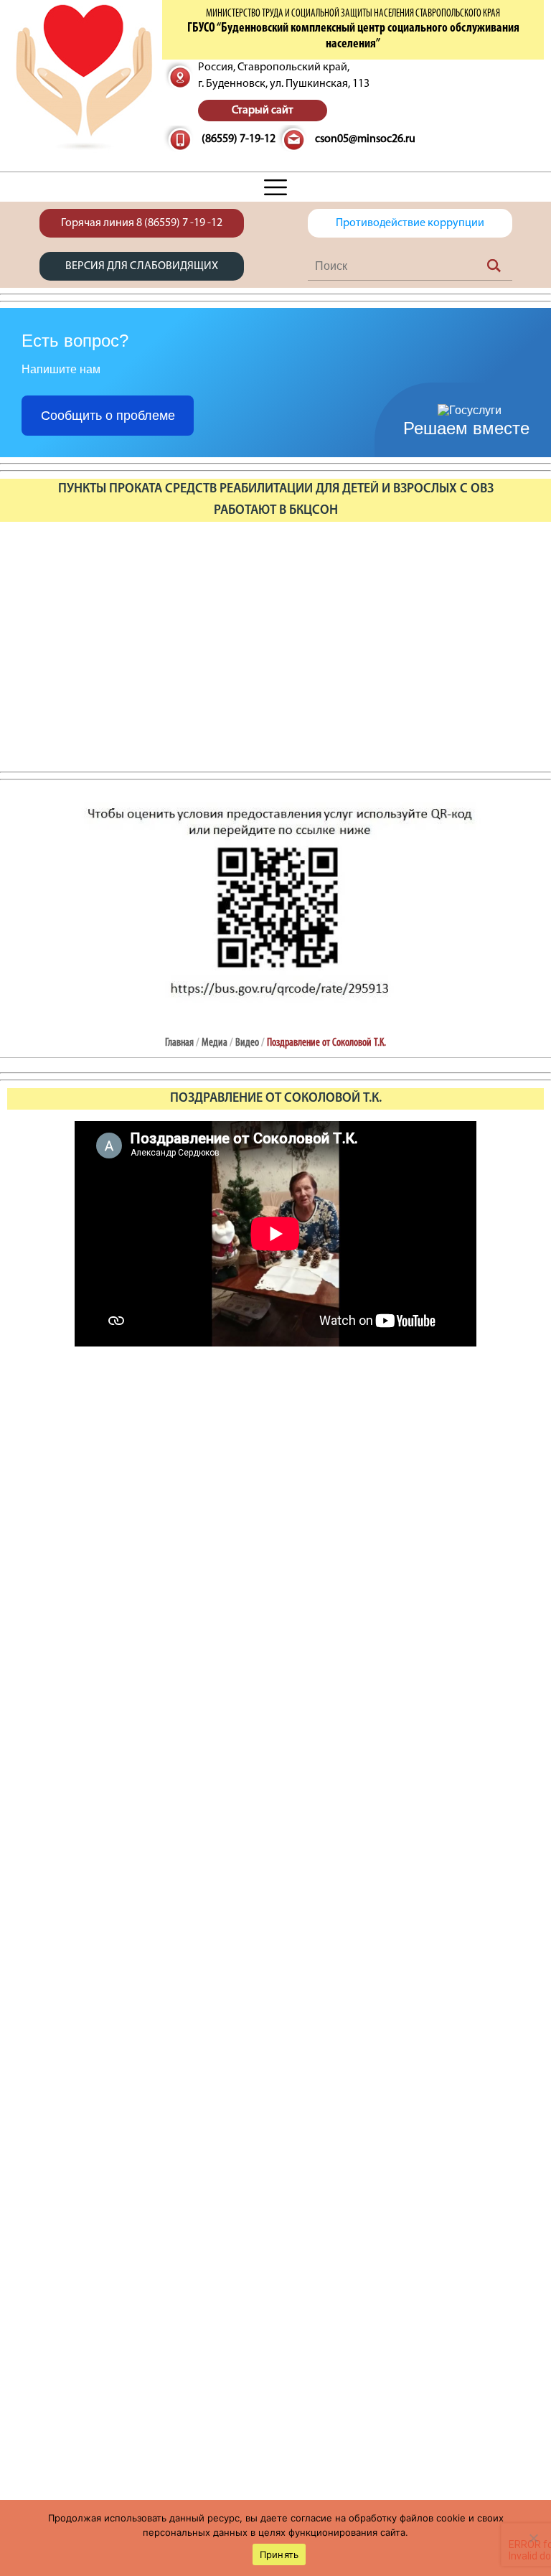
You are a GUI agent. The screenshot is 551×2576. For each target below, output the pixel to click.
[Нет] (533, 2538)
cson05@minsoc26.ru (365, 139)
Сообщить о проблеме (108, 416)
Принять (279, 2554)
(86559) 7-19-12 (239, 139)
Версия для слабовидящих (142, 266)
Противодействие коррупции (410, 223)
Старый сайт (263, 111)
